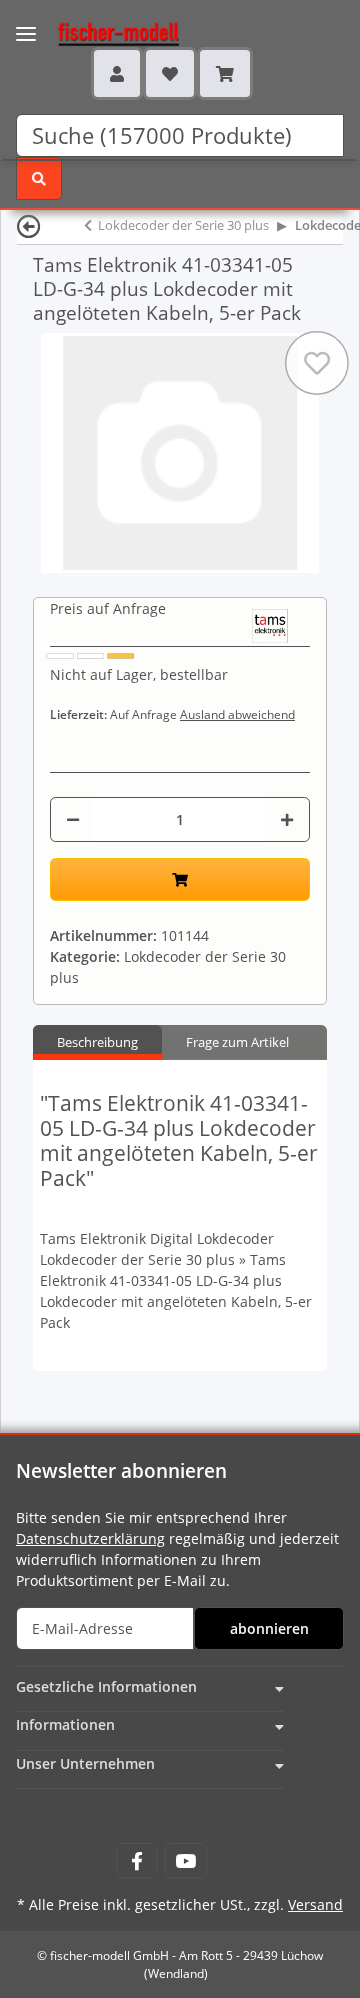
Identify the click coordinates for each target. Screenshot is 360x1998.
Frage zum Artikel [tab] (237, 1042)
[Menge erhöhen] (287, 819)
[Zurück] (29, 225)
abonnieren (269, 1628)
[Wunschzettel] (170, 73)
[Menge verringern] (73, 819)
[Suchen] (39, 178)
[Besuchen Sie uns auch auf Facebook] (136, 1860)
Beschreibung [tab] (97, 1042)
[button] (117, 73)
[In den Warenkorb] (180, 879)
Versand (315, 1904)
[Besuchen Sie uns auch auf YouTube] (185, 1860)
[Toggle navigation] (26, 21)
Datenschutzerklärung (90, 1538)
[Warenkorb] (225, 73)
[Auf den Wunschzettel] (317, 363)
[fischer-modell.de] (99, 32)
